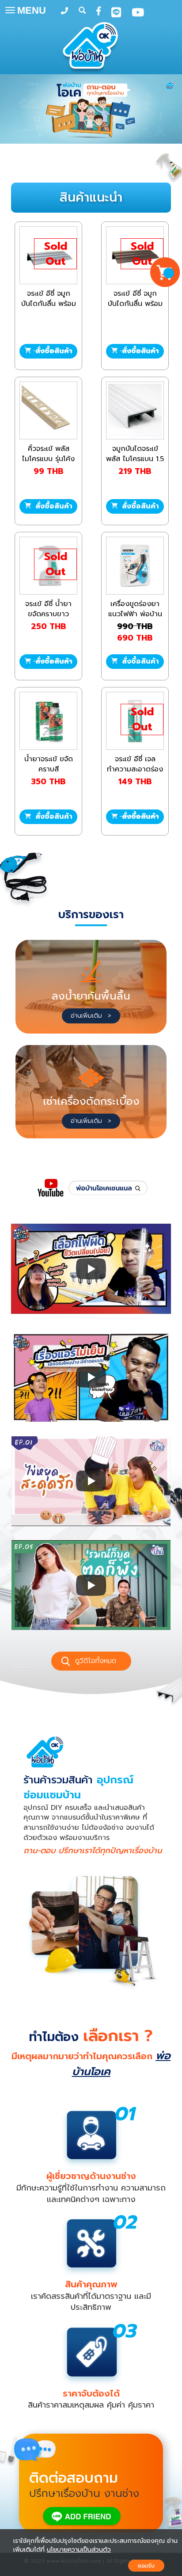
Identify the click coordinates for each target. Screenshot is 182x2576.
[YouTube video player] (91, 1269)
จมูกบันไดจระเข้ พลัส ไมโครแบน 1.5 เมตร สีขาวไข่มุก (135, 459)
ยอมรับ (146, 2566)
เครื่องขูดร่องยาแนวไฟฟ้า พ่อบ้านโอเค (135, 614)
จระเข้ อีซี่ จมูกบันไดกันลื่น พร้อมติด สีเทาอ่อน (49, 304)
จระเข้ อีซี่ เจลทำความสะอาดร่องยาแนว (135, 769)
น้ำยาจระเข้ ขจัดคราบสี (49, 764)
